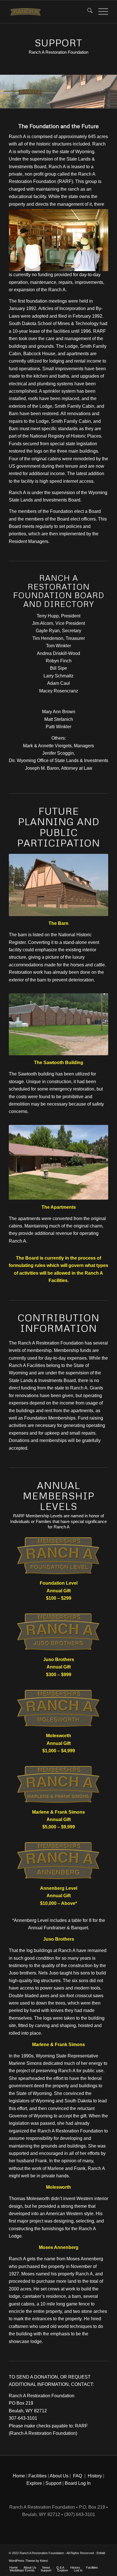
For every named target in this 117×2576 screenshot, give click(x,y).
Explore (34, 2483)
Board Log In (78, 2483)
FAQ (78, 2476)
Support (53, 2483)
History (95, 2476)
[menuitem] (87, 12)
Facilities (37, 2476)
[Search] (87, 12)
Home (19, 2476)
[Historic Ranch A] (49, 12)
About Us (59, 2476)
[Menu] (100, 12)
